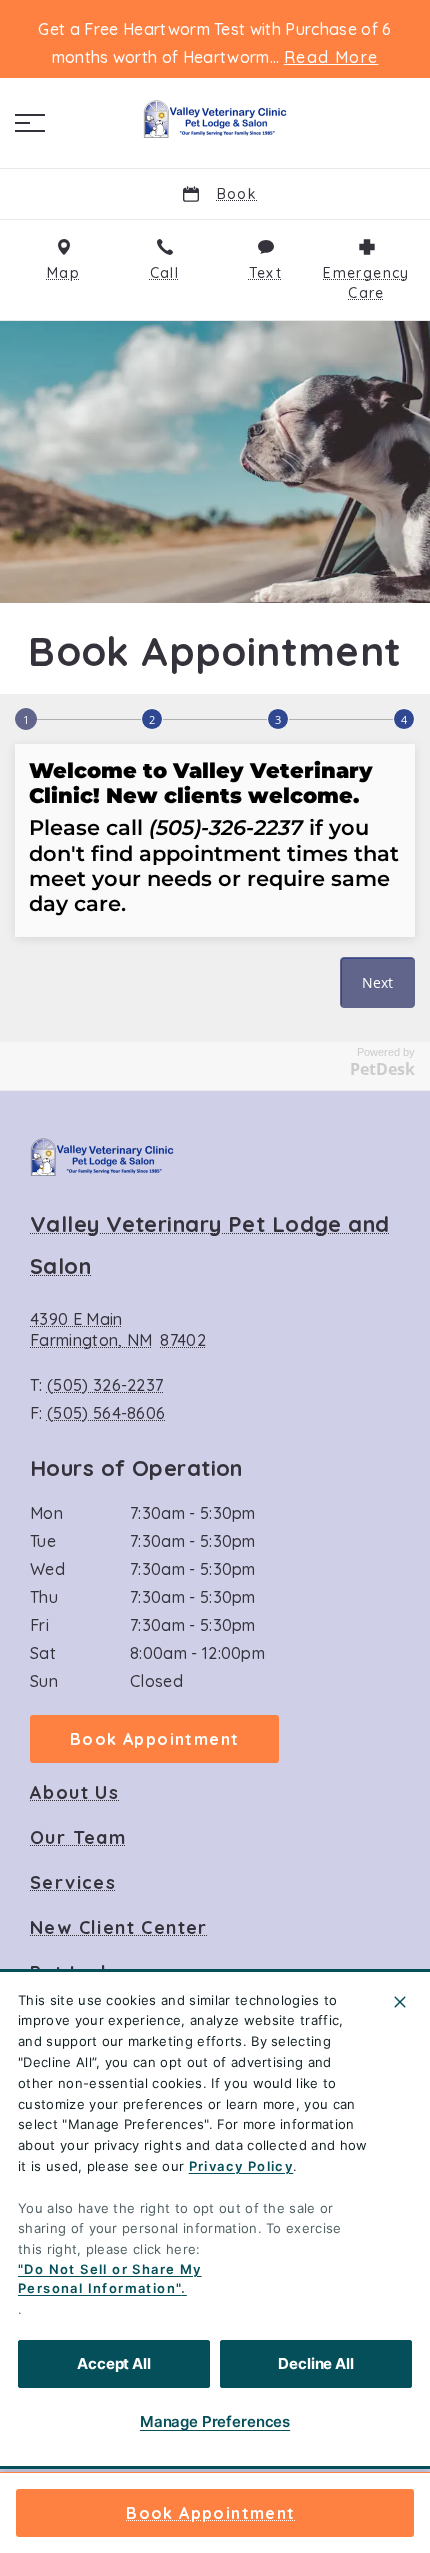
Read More (331, 57)
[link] (215, 119)
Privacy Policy (241, 2166)
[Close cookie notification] (400, 2002)
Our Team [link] (78, 1838)
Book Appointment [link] (210, 2513)
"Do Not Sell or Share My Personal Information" (110, 2279)
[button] (30, 123)
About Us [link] (74, 1793)
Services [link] (73, 1883)
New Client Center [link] (119, 1928)
